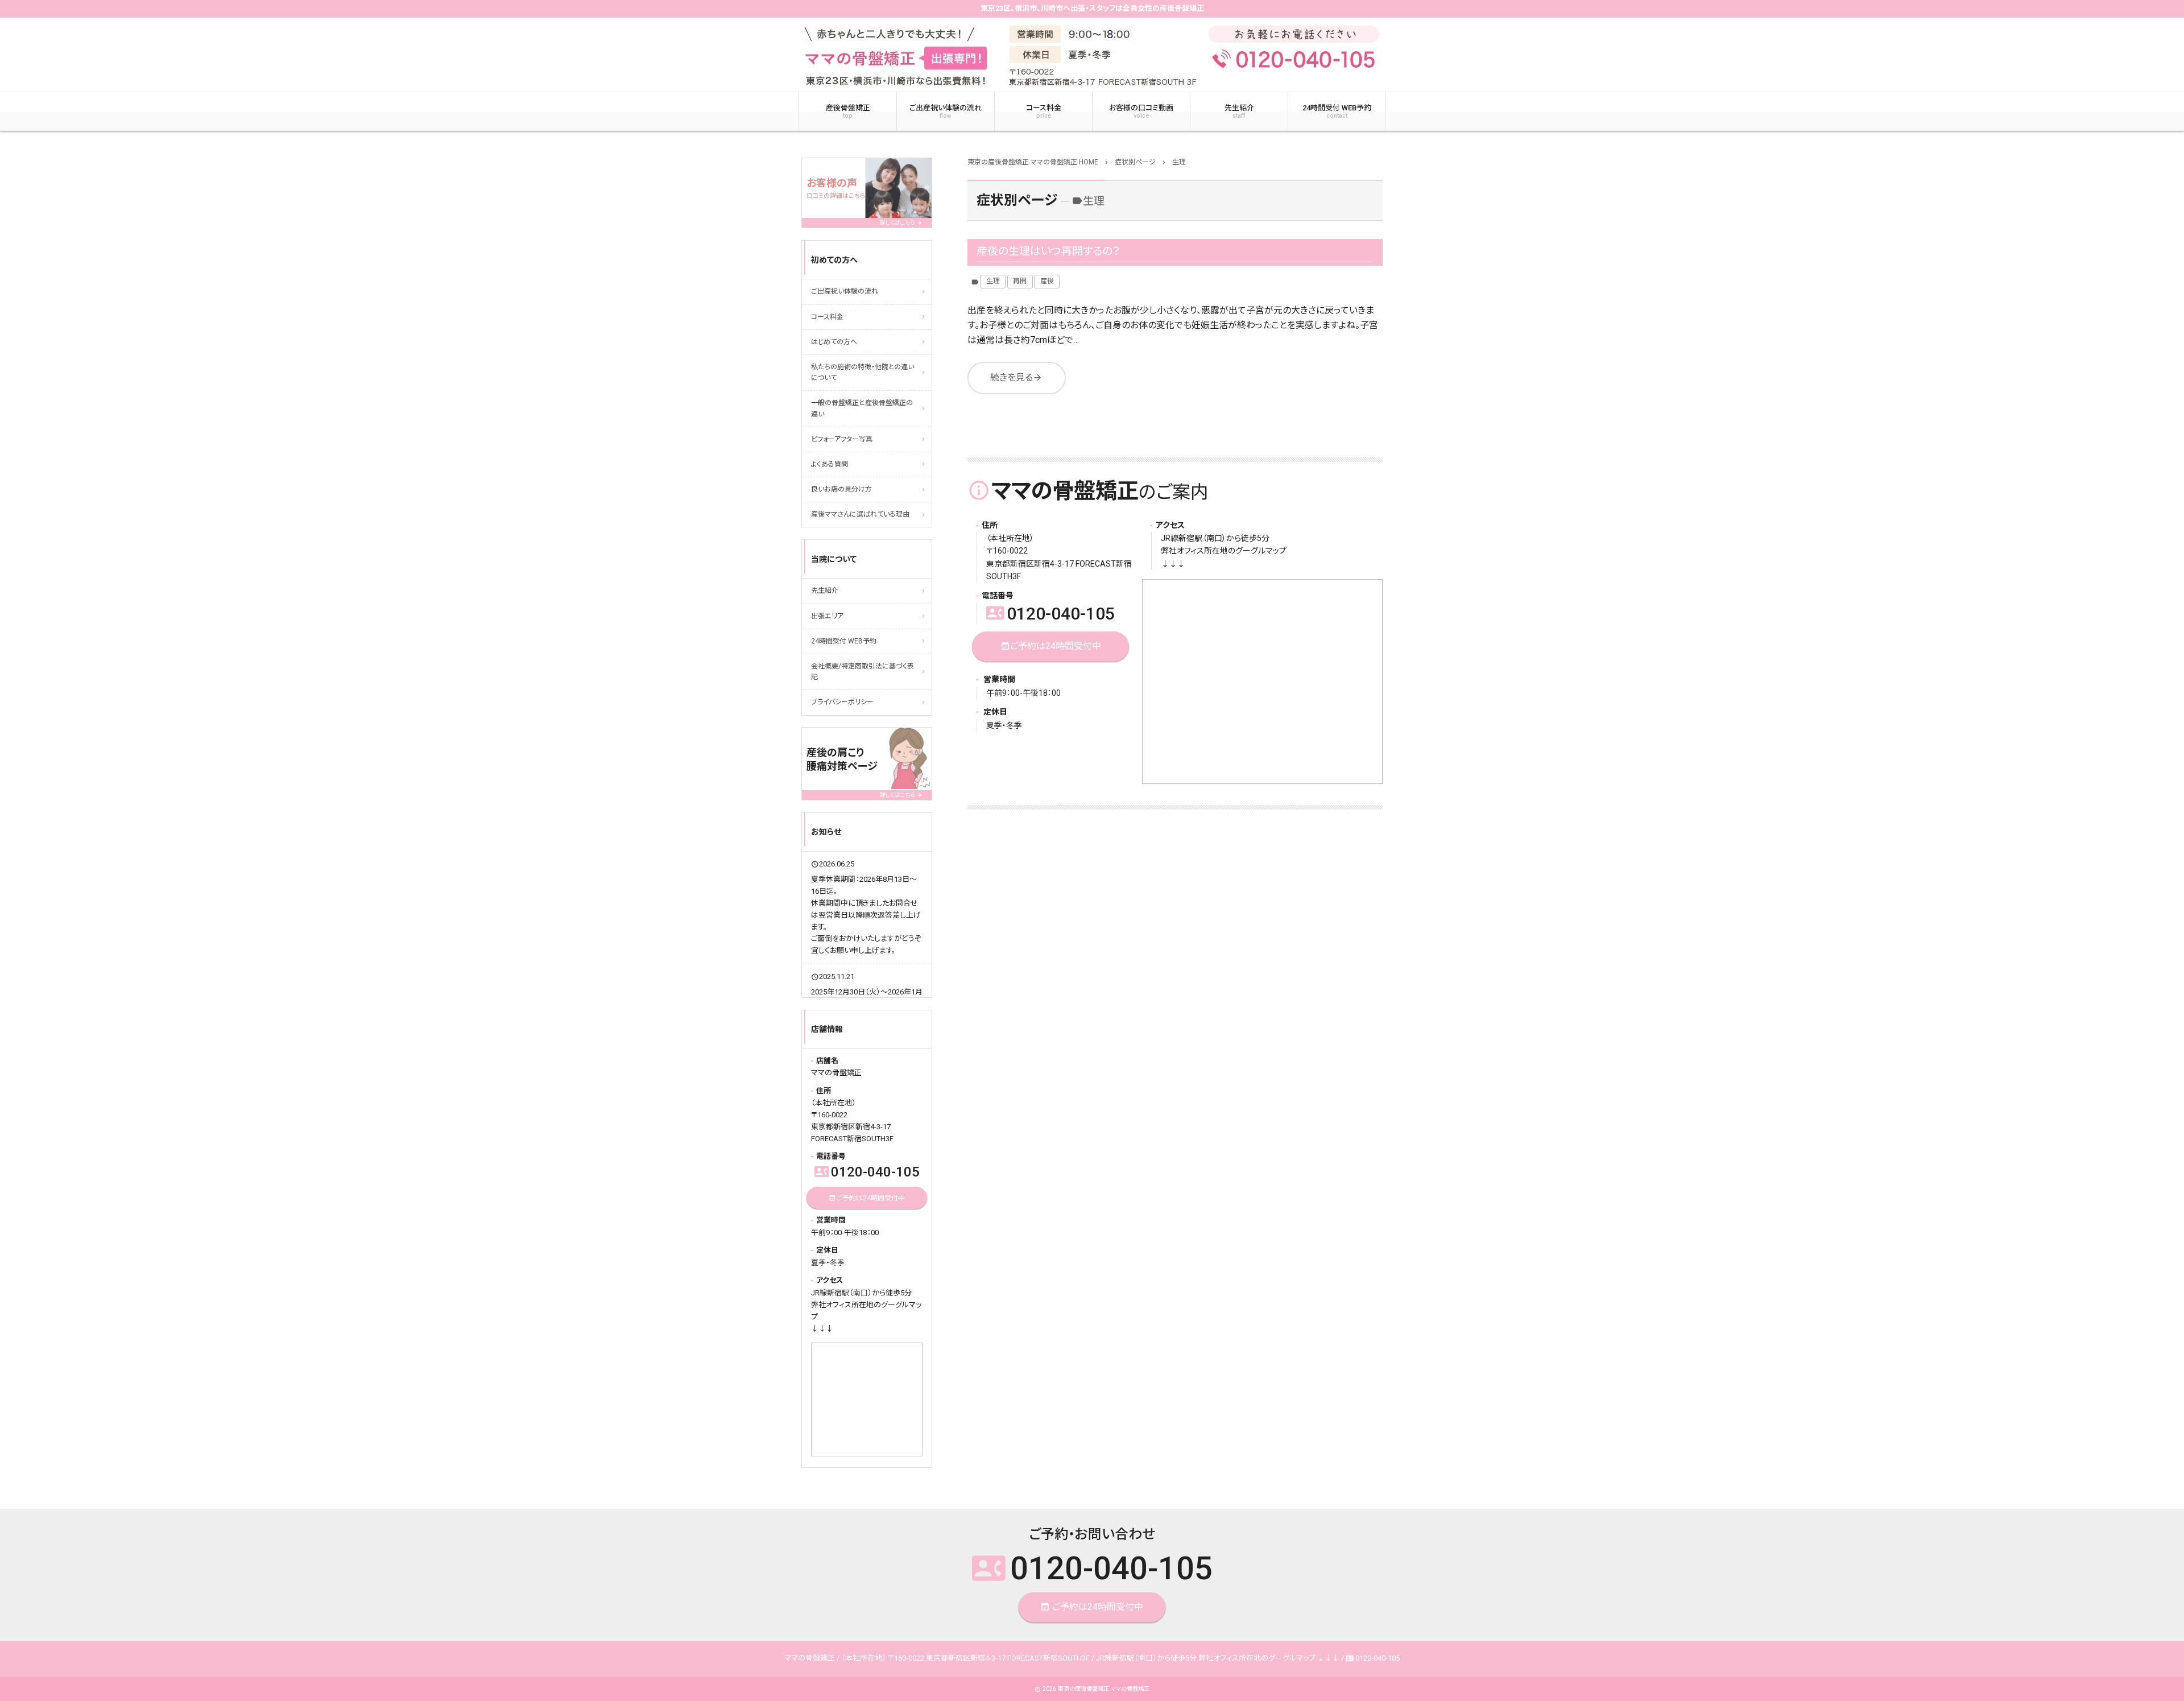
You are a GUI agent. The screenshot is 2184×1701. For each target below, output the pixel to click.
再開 (1020, 281)
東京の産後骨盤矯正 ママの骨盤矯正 (1104, 1689)
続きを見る (1016, 377)
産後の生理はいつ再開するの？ (1048, 251)
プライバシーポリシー (842, 702)
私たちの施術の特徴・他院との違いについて (863, 372)
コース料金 (1044, 112)
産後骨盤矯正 (848, 112)
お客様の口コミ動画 (1141, 112)
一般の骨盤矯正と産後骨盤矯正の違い (862, 408)
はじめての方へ (834, 342)
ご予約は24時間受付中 (1051, 646)
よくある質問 (830, 464)
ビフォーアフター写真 (842, 439)
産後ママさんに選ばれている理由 (860, 514)
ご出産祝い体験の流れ (946, 112)
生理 (993, 281)
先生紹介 (1239, 112)
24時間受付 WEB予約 (1337, 112)
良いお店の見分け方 (841, 489)
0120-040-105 (1050, 614)
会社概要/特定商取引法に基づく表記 (863, 672)
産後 (1047, 281)
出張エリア (827, 616)
